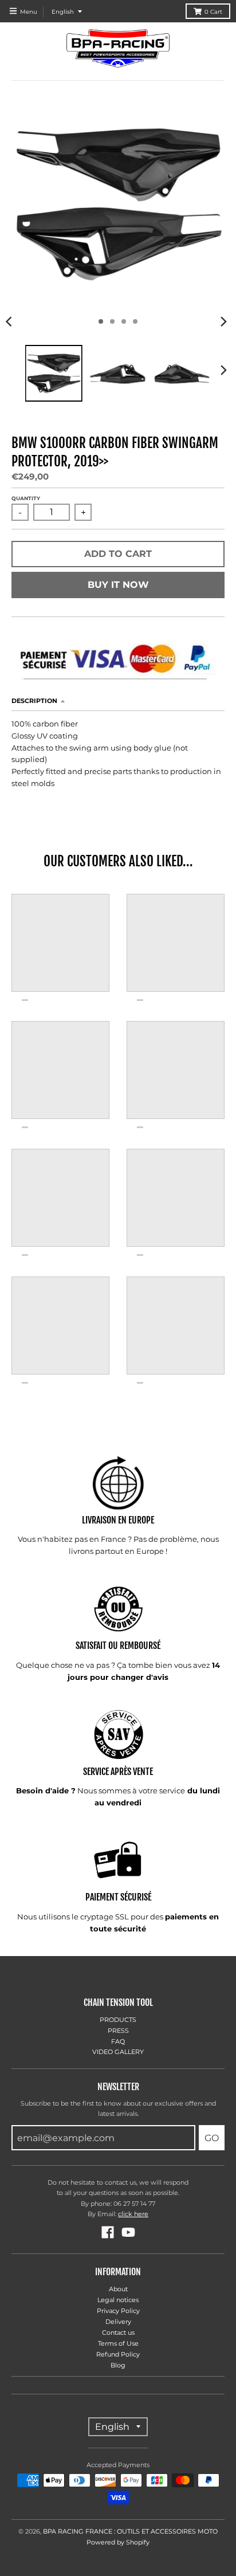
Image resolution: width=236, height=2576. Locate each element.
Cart (213, 12)
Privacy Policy (118, 2311)
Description (34, 701)
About (118, 2289)
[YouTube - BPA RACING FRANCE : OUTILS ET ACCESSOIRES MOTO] (128, 2232)
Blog (118, 2365)
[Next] (223, 321)
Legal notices (118, 2300)
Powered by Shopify (118, 2542)
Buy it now (118, 585)
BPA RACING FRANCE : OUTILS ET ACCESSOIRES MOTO (130, 2531)
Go (212, 2138)
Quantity (26, 498)
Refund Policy (118, 2354)
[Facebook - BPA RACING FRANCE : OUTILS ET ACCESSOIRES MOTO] (108, 2232)
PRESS (118, 2031)
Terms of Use (118, 2343)
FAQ (118, 2041)
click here (133, 2214)
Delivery (118, 2322)
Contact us (118, 2332)
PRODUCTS (118, 2020)
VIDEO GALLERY (118, 2052)
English (63, 12)
